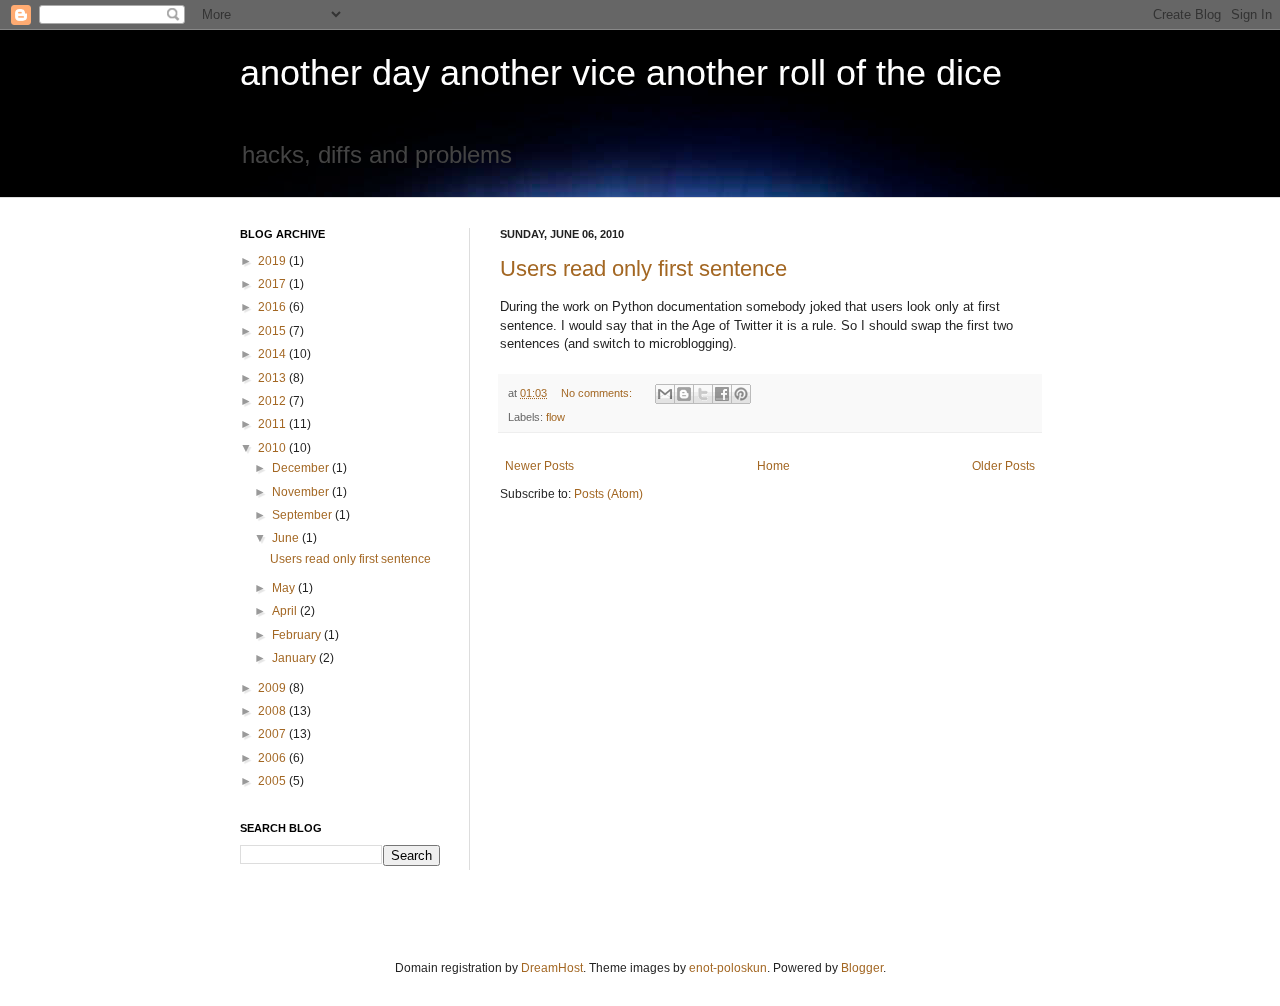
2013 (273, 378)
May (285, 588)
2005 (273, 781)
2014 (273, 354)
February (298, 635)
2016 (273, 307)
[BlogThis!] (684, 394)
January (295, 658)
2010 (273, 448)
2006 (273, 758)
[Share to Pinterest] (741, 394)
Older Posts (1003, 466)
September (303, 515)
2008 (273, 711)
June (287, 538)
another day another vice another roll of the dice (621, 72)
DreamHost (552, 968)
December (302, 468)
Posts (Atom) (608, 494)
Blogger (862, 968)
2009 (273, 688)
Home (773, 466)
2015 (273, 331)
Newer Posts (539, 466)
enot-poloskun (728, 968)
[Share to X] (703, 394)
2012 (273, 401)
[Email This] (665, 394)
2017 (273, 284)
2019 (273, 261)
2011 (273, 424)
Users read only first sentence (643, 268)
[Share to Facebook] (722, 394)
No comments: (598, 393)
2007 (273, 734)
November (302, 492)
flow (555, 417)
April (286, 611)
